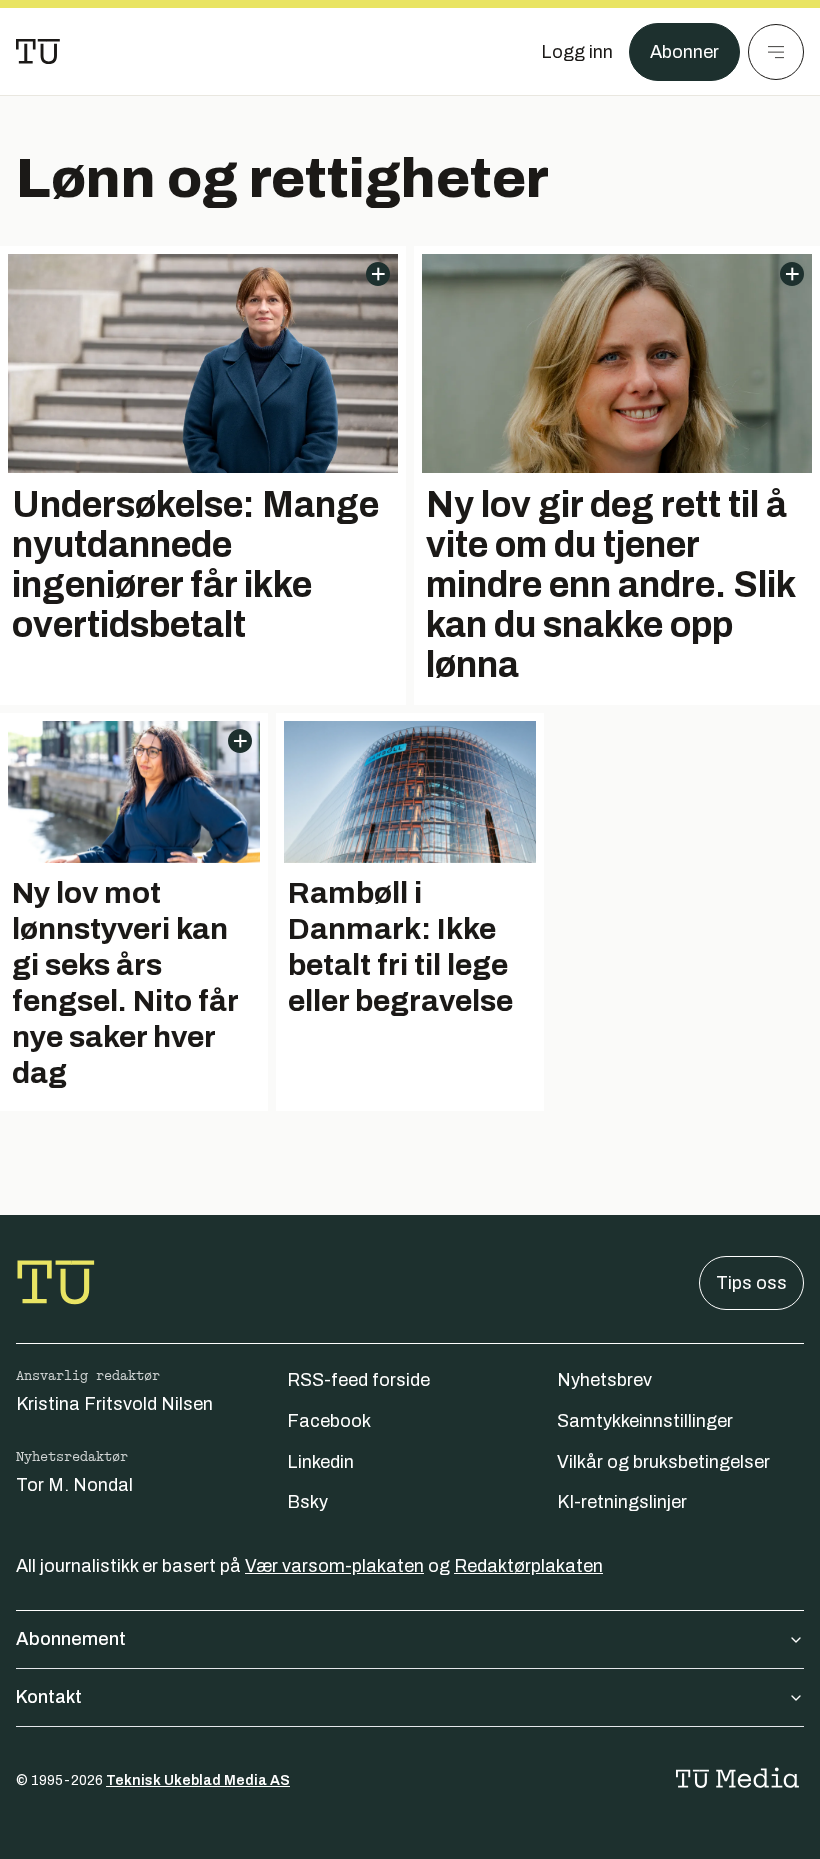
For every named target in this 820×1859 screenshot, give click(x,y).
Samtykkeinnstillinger (645, 1421)
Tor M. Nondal (74, 1485)
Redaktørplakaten (528, 1566)
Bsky (307, 1502)
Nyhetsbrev (604, 1380)
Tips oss (751, 1283)
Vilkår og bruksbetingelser (663, 1462)
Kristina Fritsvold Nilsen (114, 1404)
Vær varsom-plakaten (334, 1566)
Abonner (684, 52)
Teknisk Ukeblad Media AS (198, 1780)
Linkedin (320, 1462)
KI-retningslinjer (622, 1502)
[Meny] (776, 52)
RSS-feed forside (358, 1380)
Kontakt (49, 1697)
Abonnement (71, 1639)
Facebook (329, 1421)
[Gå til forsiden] (38, 52)
